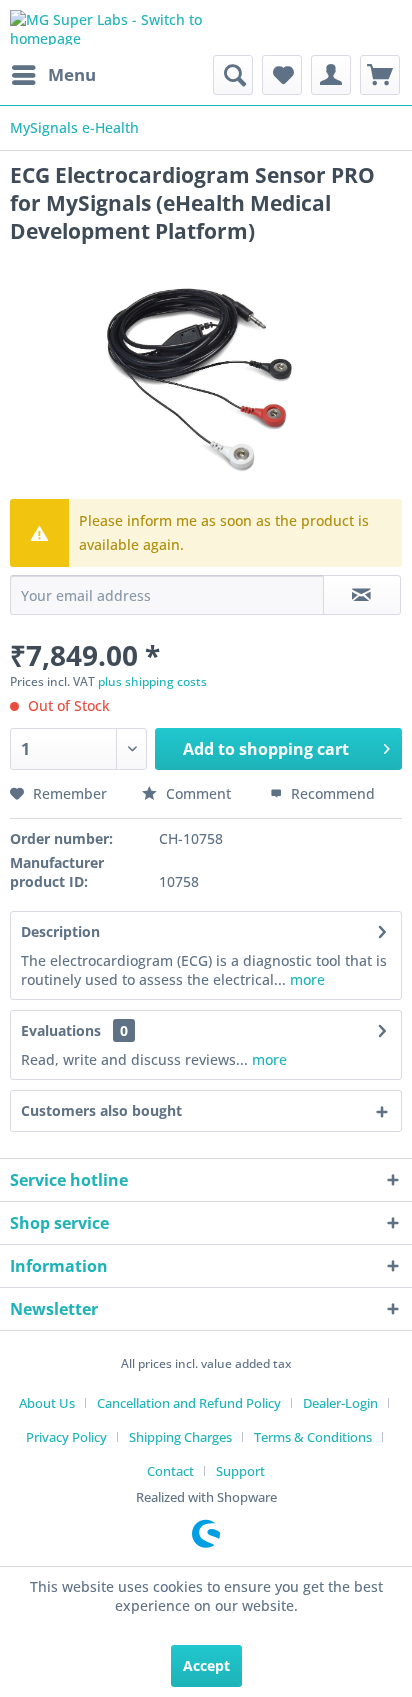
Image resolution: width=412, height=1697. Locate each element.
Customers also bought (101, 1110)
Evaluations (61, 1030)
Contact (170, 1471)
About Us (47, 1403)
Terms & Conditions (313, 1437)
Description (60, 931)
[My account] (331, 75)
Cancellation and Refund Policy (189, 1403)
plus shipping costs (152, 681)
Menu (72, 74)
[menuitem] (53, 75)
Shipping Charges (180, 1437)
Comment (198, 793)
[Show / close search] (233, 75)
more (305, 979)
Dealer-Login (340, 1403)
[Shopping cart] (380, 75)
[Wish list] (282, 75)
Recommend (331, 793)
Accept (206, 1665)
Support (240, 1471)
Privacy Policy (66, 1437)
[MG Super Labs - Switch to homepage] (108, 27)
